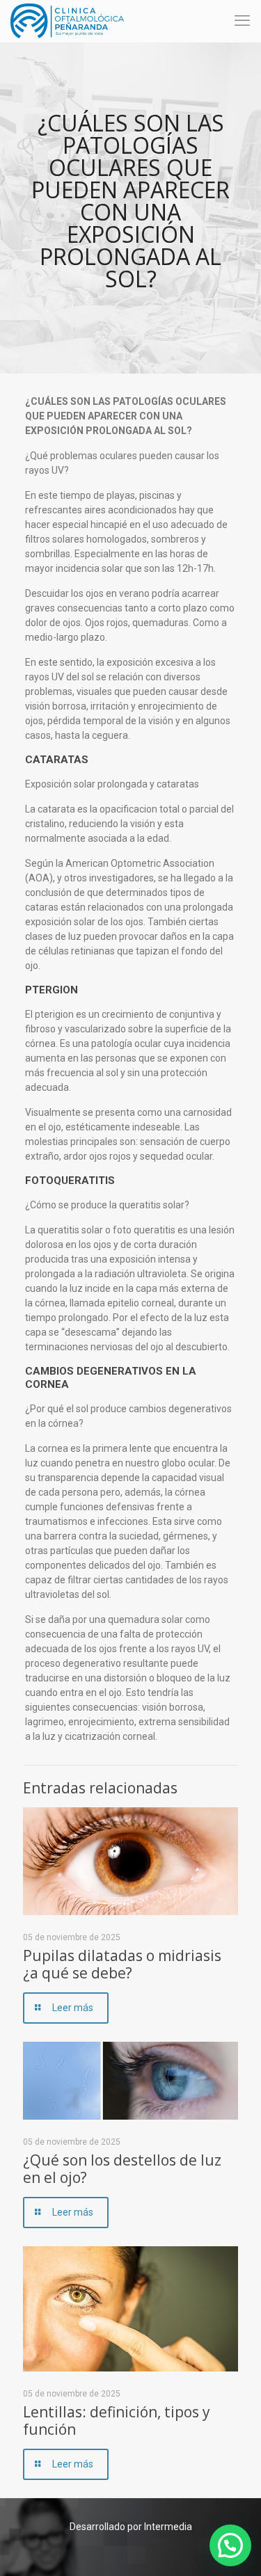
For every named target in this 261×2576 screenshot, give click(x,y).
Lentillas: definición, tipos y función (117, 2421)
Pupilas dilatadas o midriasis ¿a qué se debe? (122, 1964)
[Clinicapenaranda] (67, 21)
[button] (230, 2545)
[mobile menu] (242, 21)
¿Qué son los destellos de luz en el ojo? (122, 2169)
